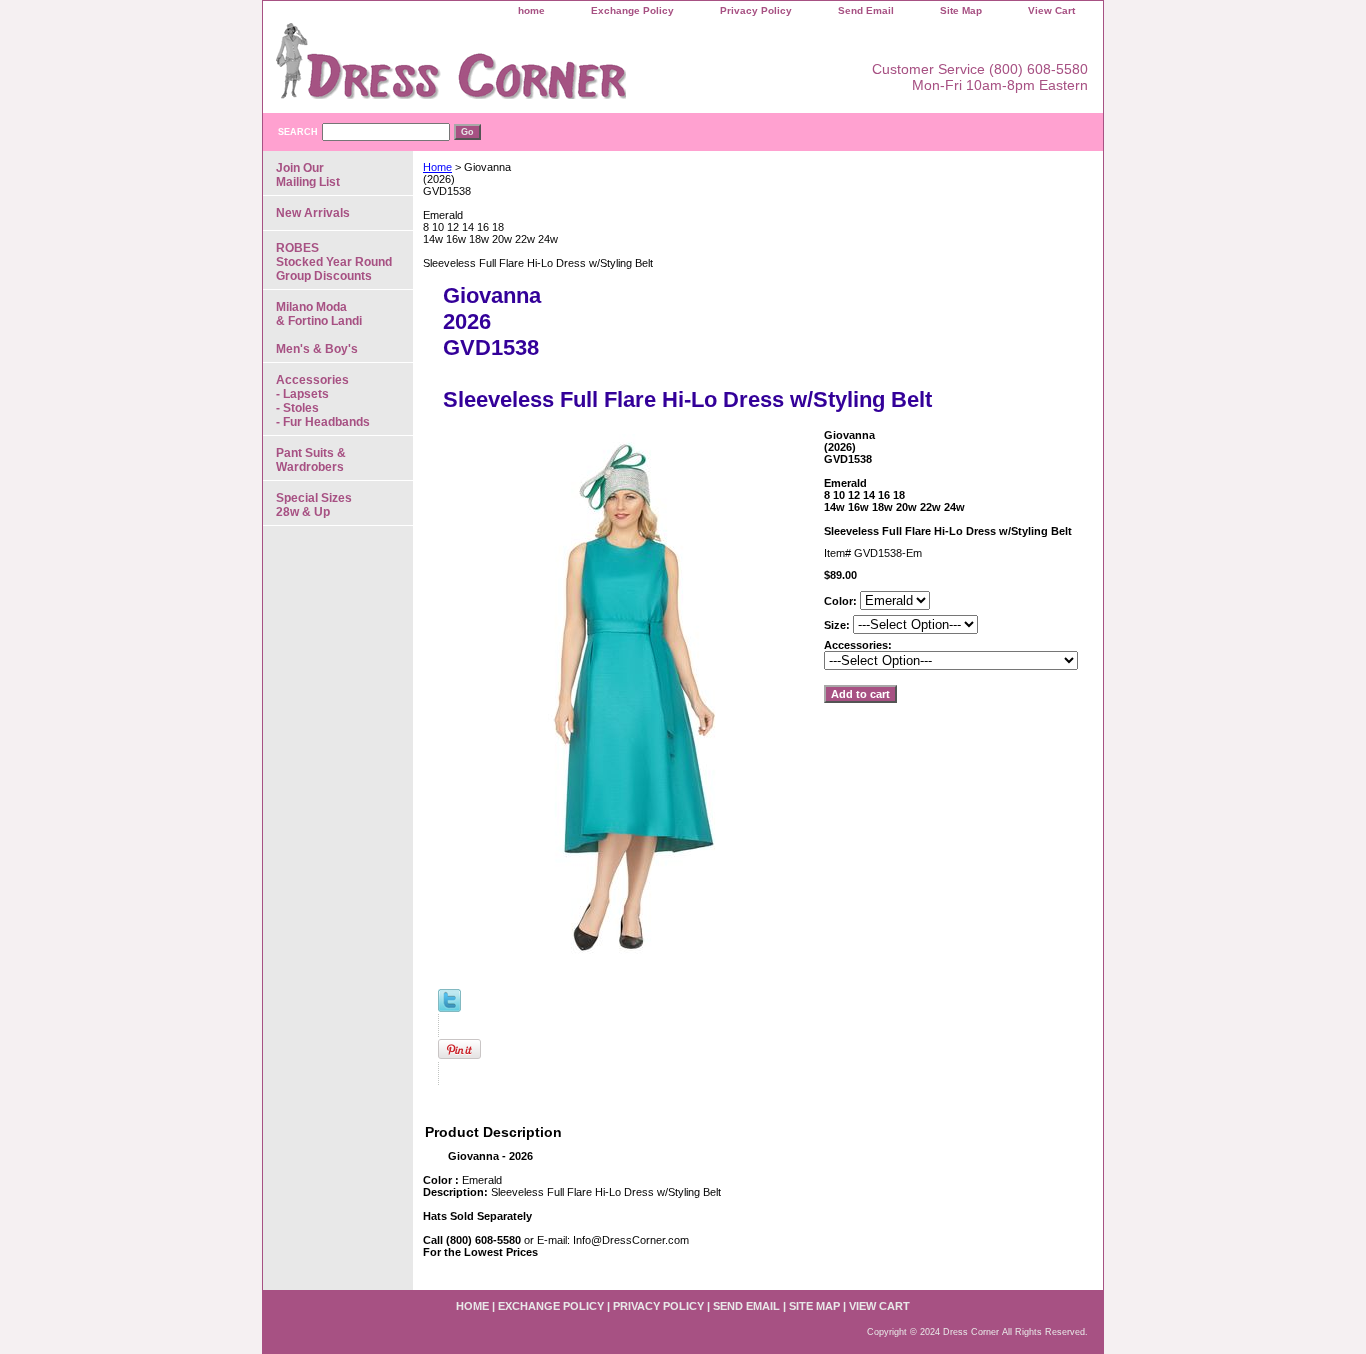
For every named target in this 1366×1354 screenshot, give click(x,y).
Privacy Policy (756, 10)
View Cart (1051, 10)
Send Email (866, 10)
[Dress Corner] (513, 68)
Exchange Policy (632, 10)
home (531, 10)
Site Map (961, 10)
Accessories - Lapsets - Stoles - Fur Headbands (323, 401)
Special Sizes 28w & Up (314, 505)
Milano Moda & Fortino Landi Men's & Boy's (319, 328)
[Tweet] (449, 1008)
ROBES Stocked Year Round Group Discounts (334, 262)
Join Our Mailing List (308, 175)
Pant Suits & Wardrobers (311, 460)
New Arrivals (313, 213)
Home (437, 167)
